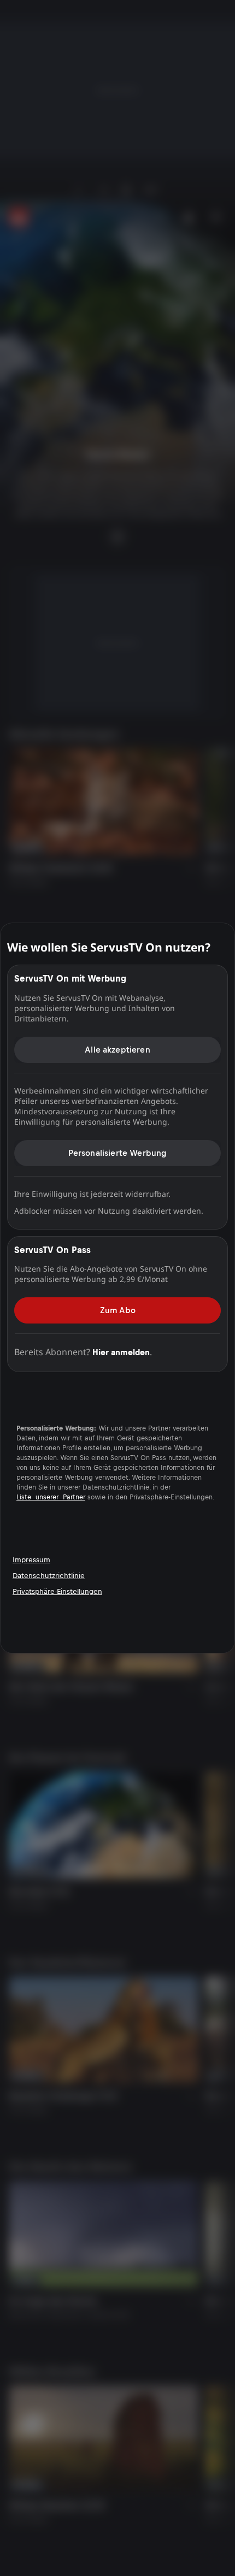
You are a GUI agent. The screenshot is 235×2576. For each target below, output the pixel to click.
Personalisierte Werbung (118, 1153)
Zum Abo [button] (118, 1310)
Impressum (31, 1560)
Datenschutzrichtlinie (49, 1576)
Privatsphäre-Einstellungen (57, 1591)
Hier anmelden (121, 1352)
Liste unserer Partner (51, 1497)
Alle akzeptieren (117, 1050)
